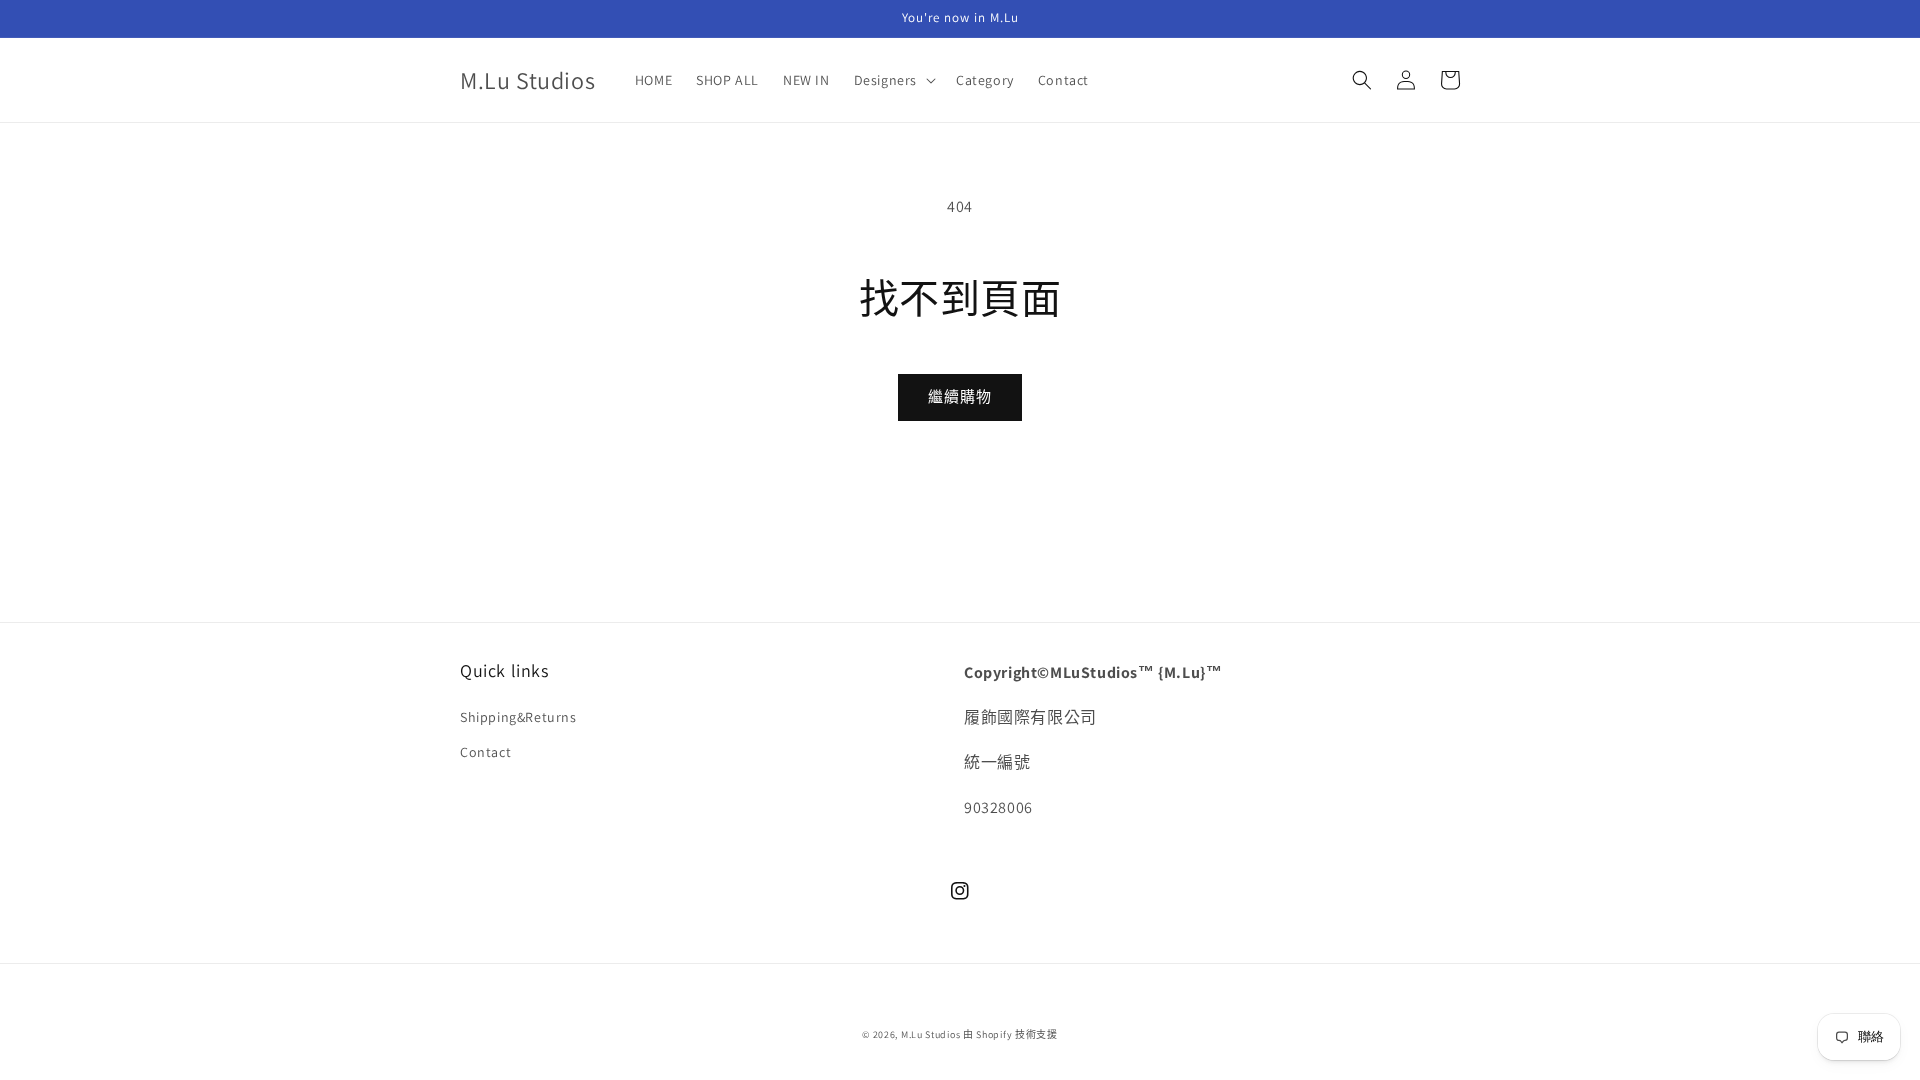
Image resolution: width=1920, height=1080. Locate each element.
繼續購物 (960, 396)
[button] (893, 80)
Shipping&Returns (518, 717)
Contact (485, 752)
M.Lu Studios (930, 1034)
